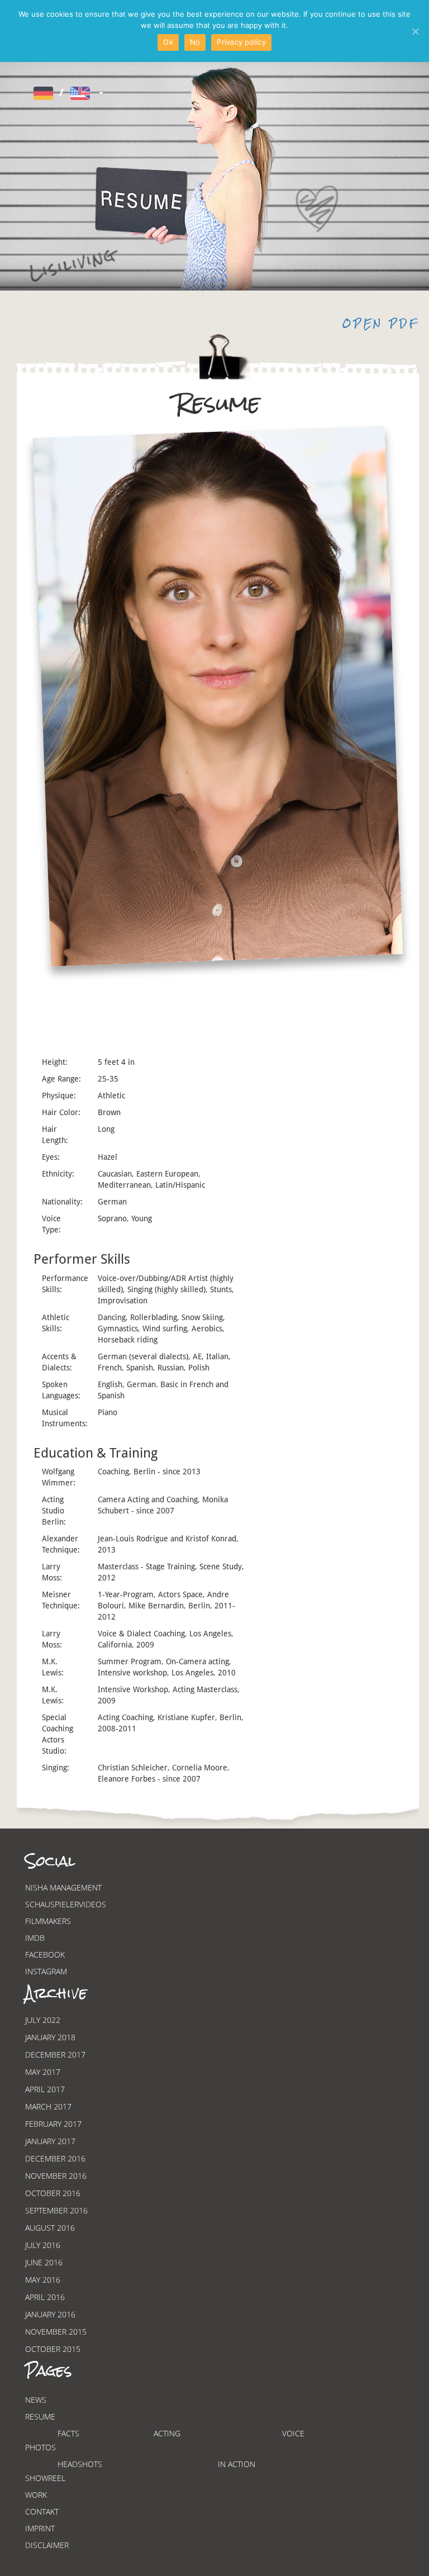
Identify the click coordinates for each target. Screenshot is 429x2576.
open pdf (381, 324)
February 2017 (53, 2124)
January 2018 (50, 2037)
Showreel (45, 2478)
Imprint (40, 2528)
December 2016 (55, 2158)
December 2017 (55, 2054)
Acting (167, 2433)
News (36, 2400)
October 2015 (53, 2349)
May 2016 (43, 2280)
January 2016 (50, 2314)
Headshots (80, 2464)
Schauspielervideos (66, 1904)
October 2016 (53, 2193)
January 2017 (50, 2141)
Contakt (42, 2511)
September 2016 (56, 2210)
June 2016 (44, 2262)
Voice (293, 2433)
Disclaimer (47, 2545)
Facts (68, 2433)
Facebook (45, 1954)
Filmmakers (48, 1921)
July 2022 (43, 2020)
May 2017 (43, 2072)
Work (36, 2495)
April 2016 (45, 2297)
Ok (168, 42)
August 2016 (50, 2228)
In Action (237, 2464)
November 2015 (56, 2332)
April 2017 (45, 2089)
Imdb (35, 1938)
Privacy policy (241, 42)
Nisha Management (63, 1887)
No (195, 42)
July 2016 (43, 2245)
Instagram (46, 1971)
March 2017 (48, 2106)
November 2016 (56, 2176)
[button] (67, 93)
